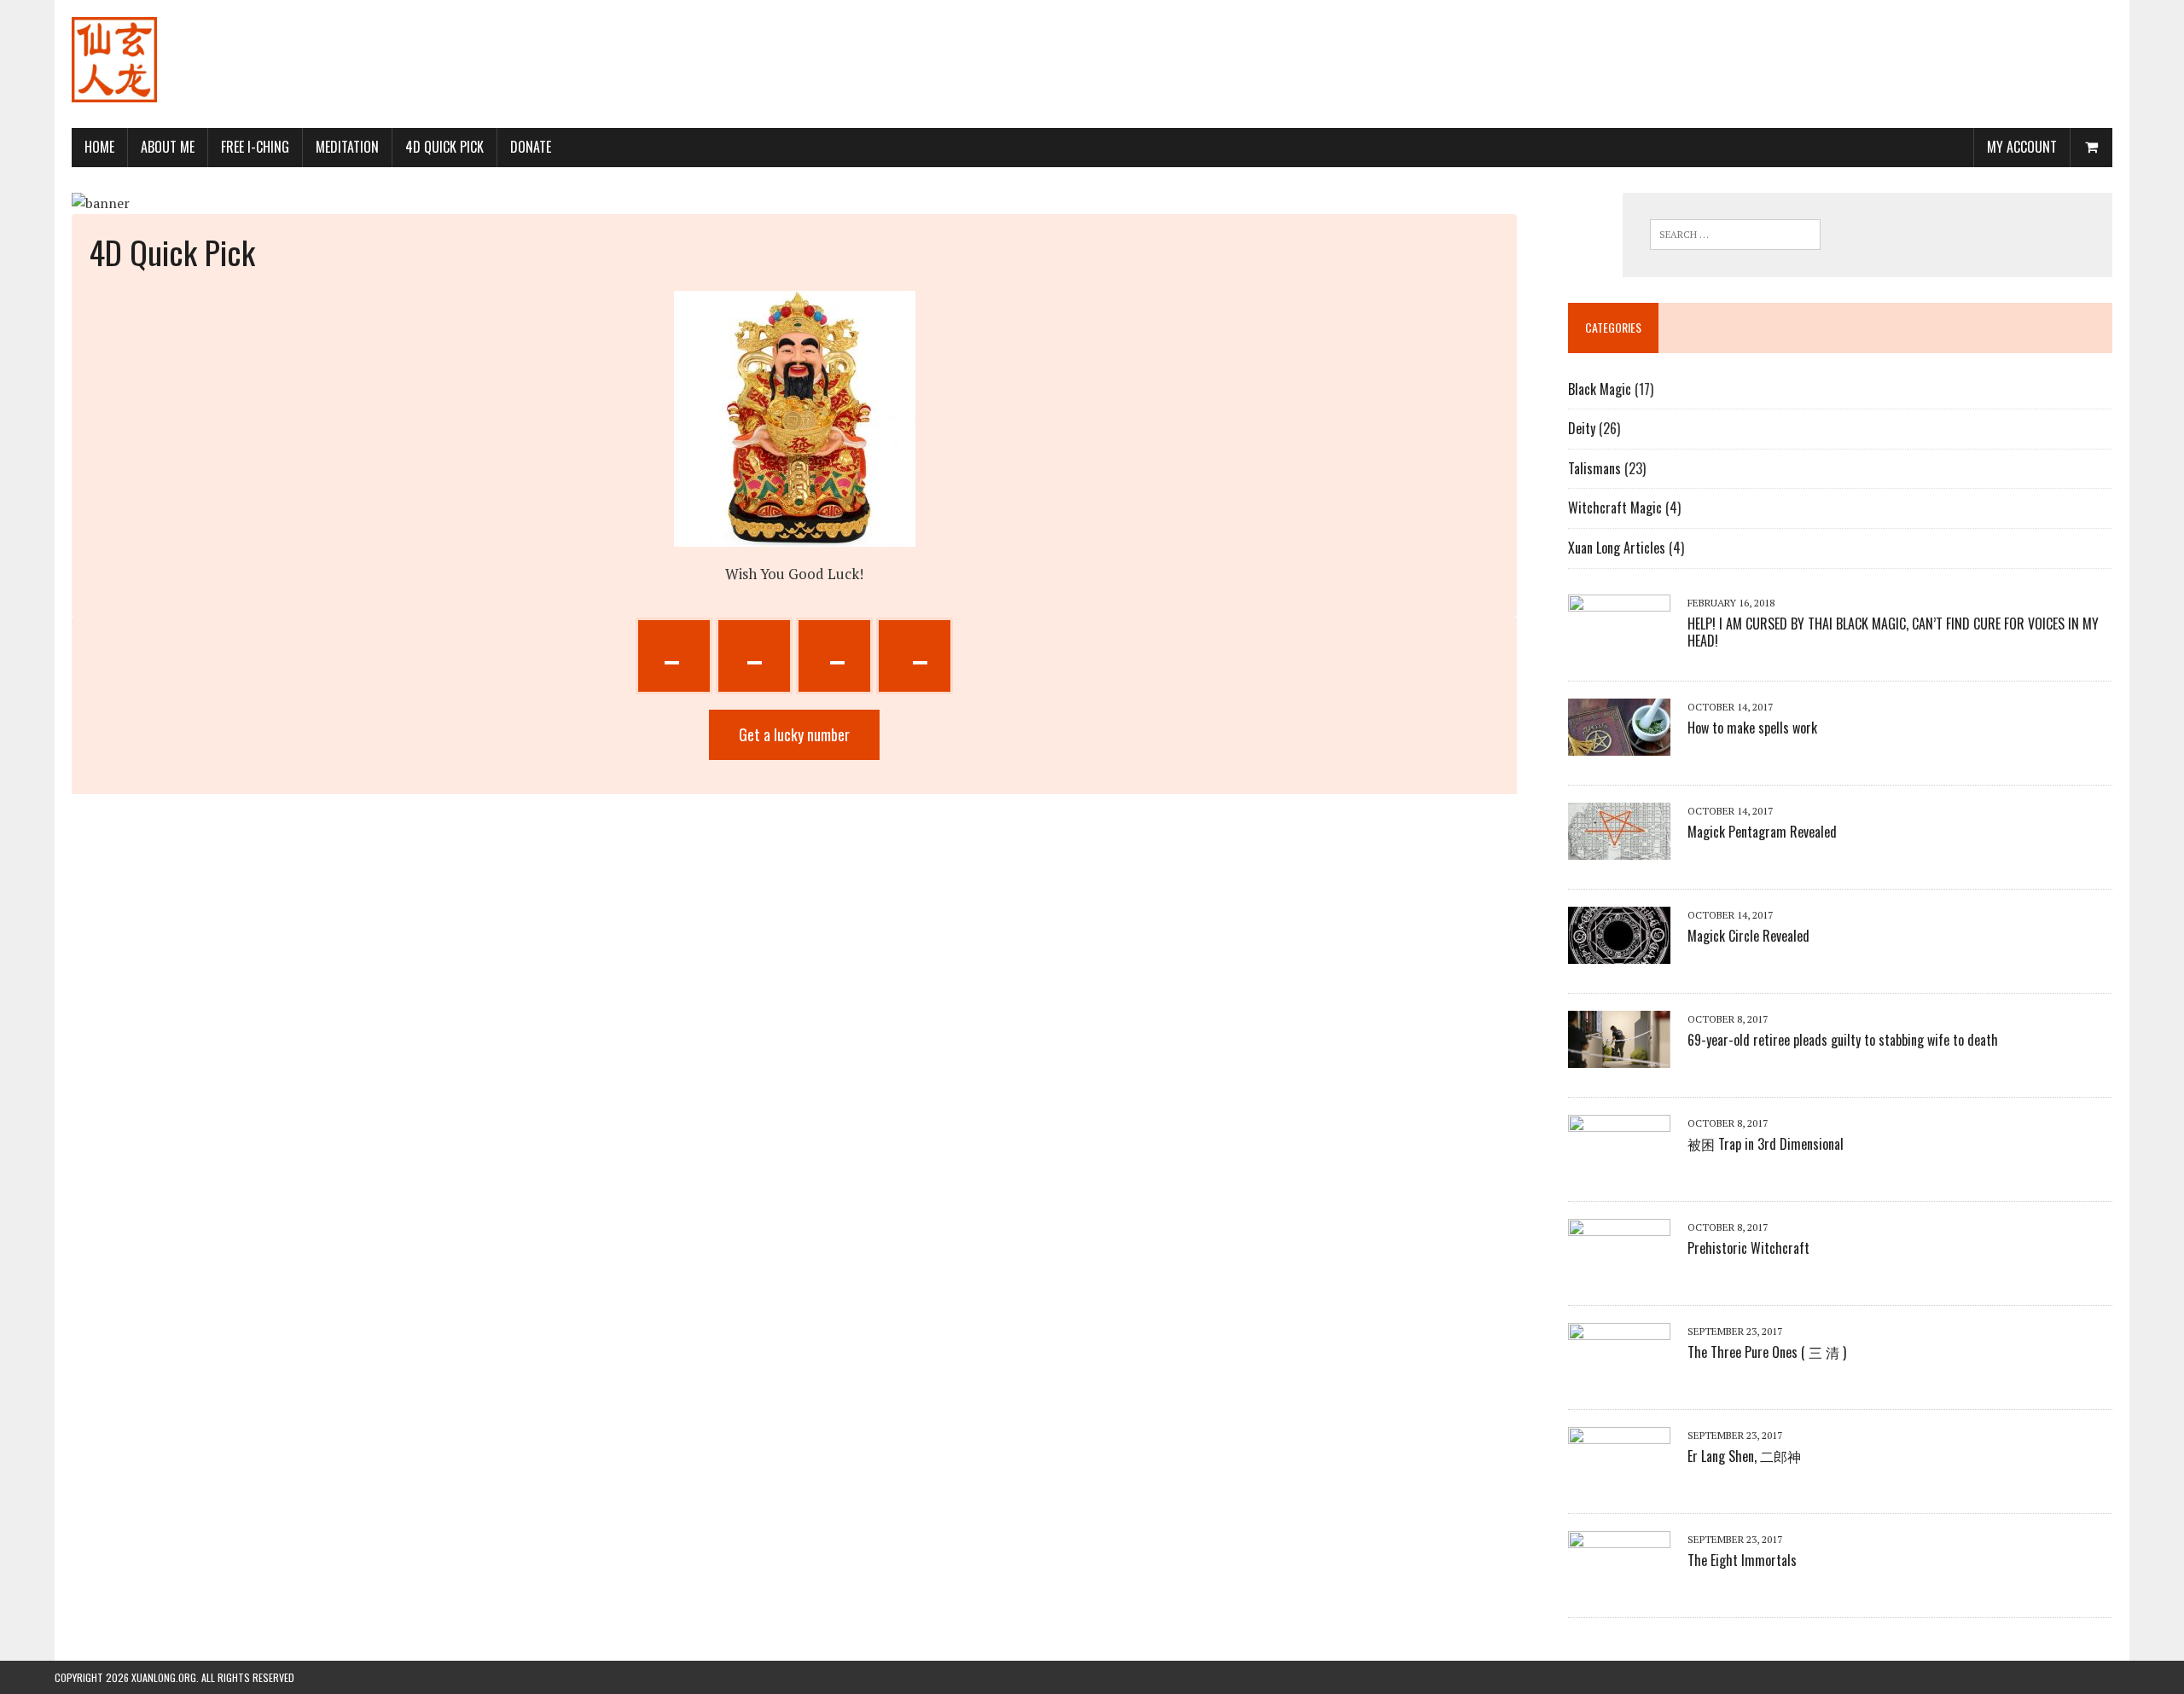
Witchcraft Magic (1615, 508)
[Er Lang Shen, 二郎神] (1619, 1472)
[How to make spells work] (1619, 744)
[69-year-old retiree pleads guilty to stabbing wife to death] (1619, 1056)
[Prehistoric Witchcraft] (1619, 1264)
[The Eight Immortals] (1619, 1576)
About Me (168, 147)
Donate (531, 147)
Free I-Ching (255, 147)
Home (99, 147)
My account (2022, 147)
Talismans (1594, 468)
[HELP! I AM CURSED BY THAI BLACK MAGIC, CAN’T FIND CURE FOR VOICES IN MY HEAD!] (1619, 640)
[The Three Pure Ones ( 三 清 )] (1619, 1368)
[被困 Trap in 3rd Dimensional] (1619, 1160)
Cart (2085, 147)
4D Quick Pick (444, 147)
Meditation (347, 147)
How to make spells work (1752, 728)
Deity (1582, 428)
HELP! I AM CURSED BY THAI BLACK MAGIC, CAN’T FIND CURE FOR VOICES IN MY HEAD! (1893, 632)
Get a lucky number (794, 734)
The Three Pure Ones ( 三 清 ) (1767, 1352)
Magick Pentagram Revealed (1762, 832)
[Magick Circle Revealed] (1619, 952)
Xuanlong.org (164, 1677)
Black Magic (1600, 389)
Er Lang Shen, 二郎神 (1744, 1456)
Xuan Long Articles (1617, 548)
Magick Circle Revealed (1748, 936)
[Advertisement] (1802, 55)
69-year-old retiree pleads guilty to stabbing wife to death (1843, 1040)
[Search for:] (1735, 235)
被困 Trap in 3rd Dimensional (1766, 1144)
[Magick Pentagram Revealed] (1619, 848)
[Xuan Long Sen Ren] (114, 64)
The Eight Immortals (1742, 1560)
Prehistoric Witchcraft (1748, 1248)
